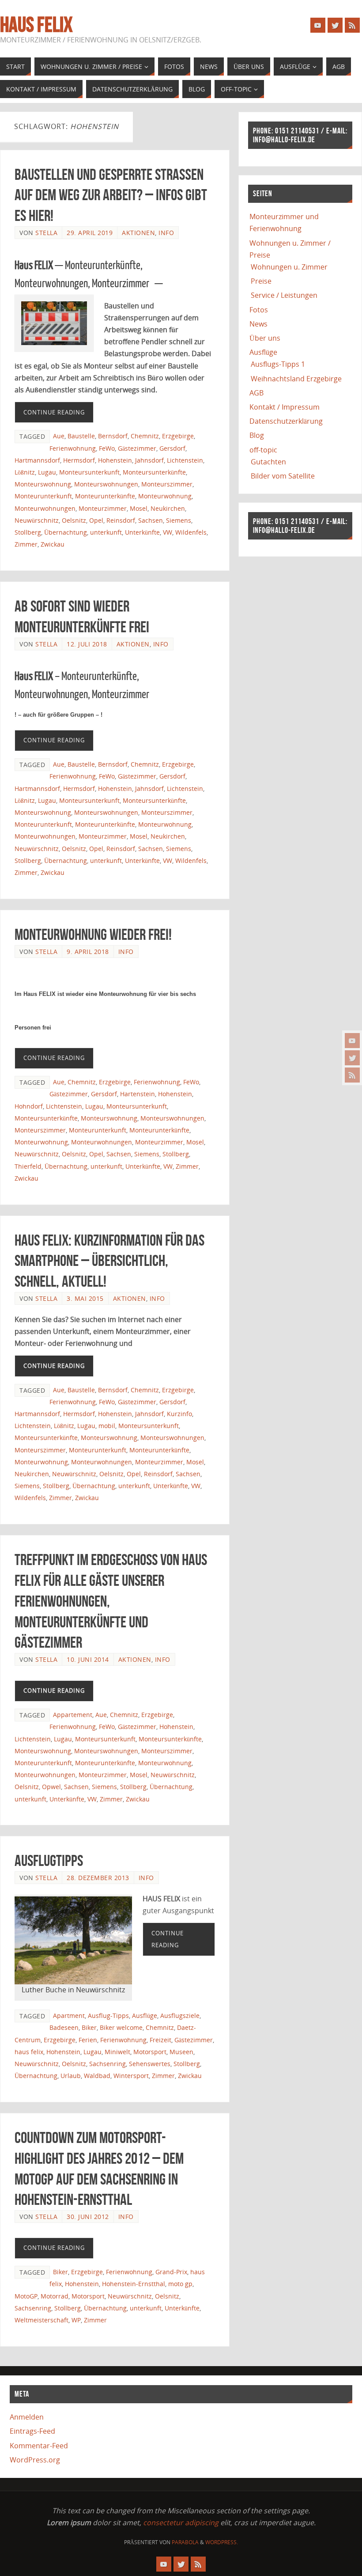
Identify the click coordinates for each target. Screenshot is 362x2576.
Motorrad (55, 2296)
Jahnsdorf (149, 460)
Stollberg (28, 532)
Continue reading (54, 412)
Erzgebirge (178, 436)
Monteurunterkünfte (105, 496)
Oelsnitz (74, 520)
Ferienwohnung (73, 448)
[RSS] (352, 1075)
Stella (46, 233)
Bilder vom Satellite (283, 476)
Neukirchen (168, 508)
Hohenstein (115, 460)
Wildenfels (191, 532)
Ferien (88, 2040)
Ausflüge (145, 2016)
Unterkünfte (142, 532)
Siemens (179, 520)
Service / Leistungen (284, 295)
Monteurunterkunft (43, 496)
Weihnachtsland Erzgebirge (296, 379)
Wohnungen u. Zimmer (289, 267)
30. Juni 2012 (88, 2217)
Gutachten (268, 462)
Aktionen (138, 233)
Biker (89, 2027)
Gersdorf (172, 448)
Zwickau (53, 544)
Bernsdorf (113, 436)
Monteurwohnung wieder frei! (93, 934)
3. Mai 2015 (85, 1298)
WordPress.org (35, 2460)
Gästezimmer (137, 448)
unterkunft (106, 532)
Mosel (139, 508)
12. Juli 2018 (87, 644)
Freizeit (160, 2040)
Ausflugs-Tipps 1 (278, 364)
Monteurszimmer (167, 484)
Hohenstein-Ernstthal (134, 2284)
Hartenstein (138, 1094)
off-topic (263, 450)
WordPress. (222, 2542)
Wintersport (131, 2076)
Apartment (69, 2016)
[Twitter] (352, 1058)
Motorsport (150, 2052)
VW (168, 532)
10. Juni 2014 (88, 1659)
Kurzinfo (179, 1414)
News (258, 324)
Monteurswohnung (43, 484)
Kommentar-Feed (39, 2446)
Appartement (73, 1715)
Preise (261, 281)
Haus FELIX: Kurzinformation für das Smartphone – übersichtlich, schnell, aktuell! (109, 1261)
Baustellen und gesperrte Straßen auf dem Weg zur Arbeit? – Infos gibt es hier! (111, 195)
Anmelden (27, 2417)
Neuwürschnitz (37, 520)
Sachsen (151, 520)
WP (76, 2320)
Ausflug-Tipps (108, 2016)
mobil (107, 1426)
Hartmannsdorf (37, 460)
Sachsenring (107, 2064)
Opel (96, 520)
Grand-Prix (171, 2272)
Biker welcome (121, 2027)
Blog (257, 435)
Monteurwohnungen (45, 508)
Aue (59, 436)
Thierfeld (28, 1166)
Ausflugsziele (180, 2016)
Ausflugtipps (49, 1860)
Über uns (265, 338)
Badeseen (64, 2027)
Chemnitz (145, 436)
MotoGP (26, 2296)
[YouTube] (352, 1041)
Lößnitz (25, 472)
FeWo (107, 448)
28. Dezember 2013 (98, 1878)
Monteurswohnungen (106, 484)
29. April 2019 (90, 233)
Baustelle (81, 436)
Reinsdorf (121, 520)
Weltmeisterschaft (41, 2320)
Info (166, 233)
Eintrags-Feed (32, 2431)
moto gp (180, 2284)
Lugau (47, 472)
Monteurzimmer (103, 508)
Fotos (259, 310)
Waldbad (97, 2076)
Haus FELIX (36, 25)
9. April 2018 (88, 952)
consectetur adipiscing (181, 2523)
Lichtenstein (185, 460)
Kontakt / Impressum (285, 407)
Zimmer (26, 544)
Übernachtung (66, 532)
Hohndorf (29, 1106)
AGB (256, 393)
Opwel (51, 1787)
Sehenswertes (150, 2064)
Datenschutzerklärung (286, 421)
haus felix (29, 2052)
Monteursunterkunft (89, 472)
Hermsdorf (79, 460)
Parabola (185, 2542)
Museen (181, 2052)
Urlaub (71, 2076)
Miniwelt (117, 2052)
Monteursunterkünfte (154, 472)
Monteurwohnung (165, 496)
